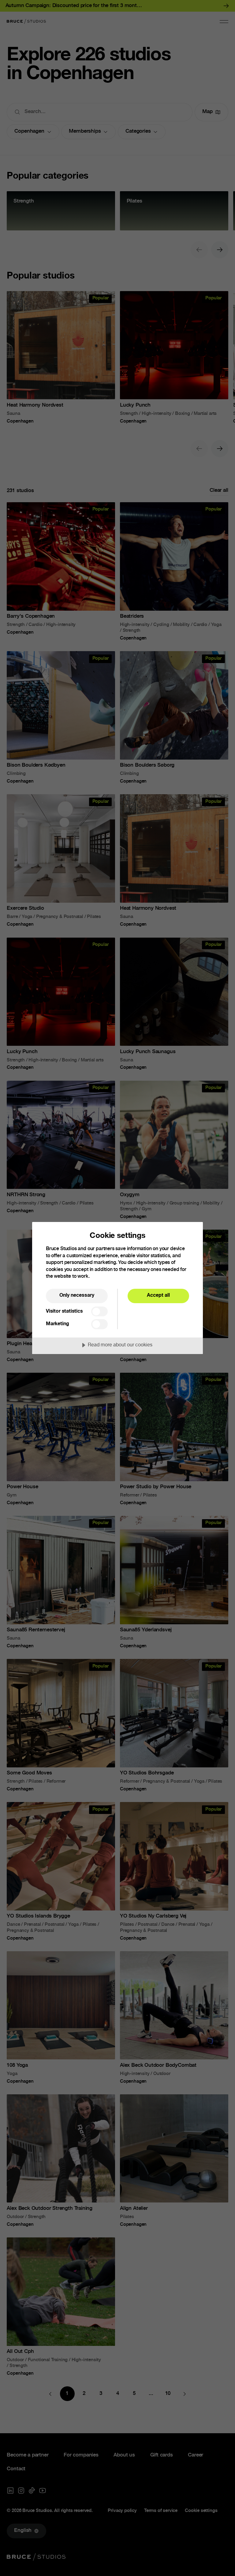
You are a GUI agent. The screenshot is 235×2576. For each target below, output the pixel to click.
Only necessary (77, 1296)
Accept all (158, 1296)
